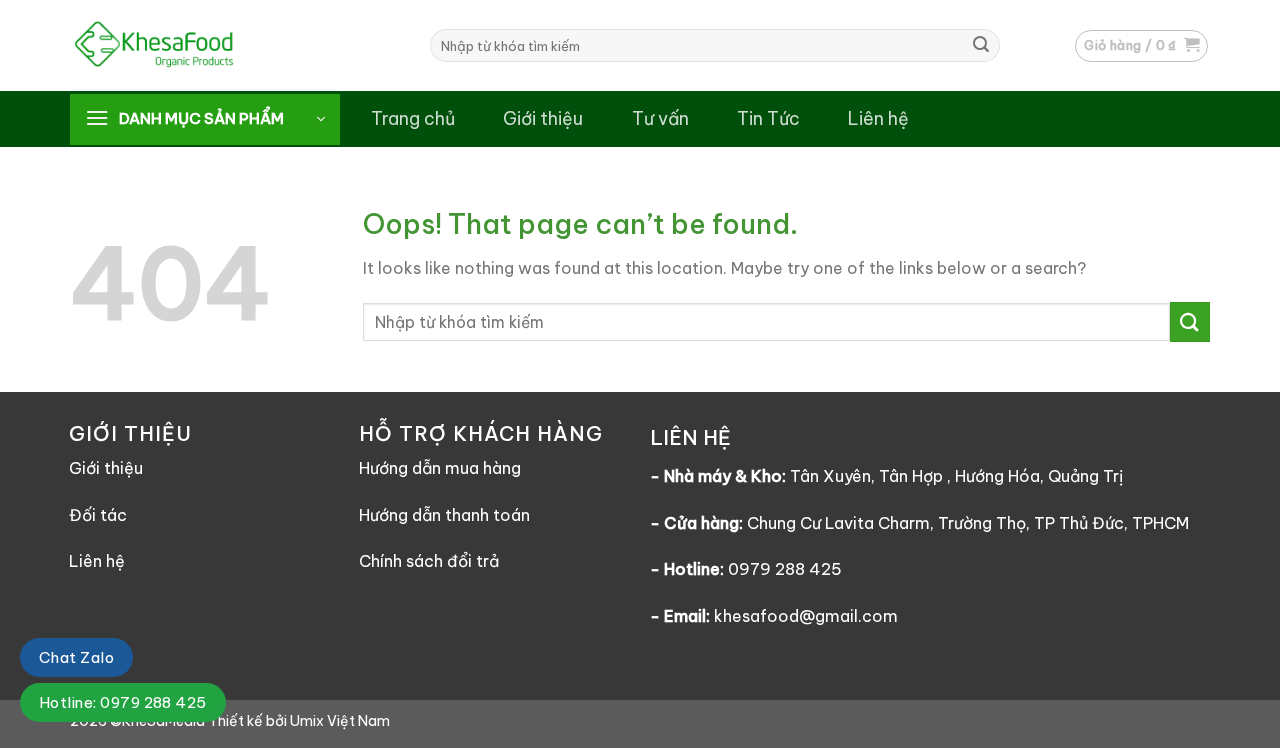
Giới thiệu (543, 118)
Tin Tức (768, 118)
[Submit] (981, 46)
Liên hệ (878, 118)
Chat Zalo (76, 657)
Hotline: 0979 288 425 (123, 702)
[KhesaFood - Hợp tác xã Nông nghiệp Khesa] (200, 45)
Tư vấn (660, 118)
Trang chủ (413, 118)
